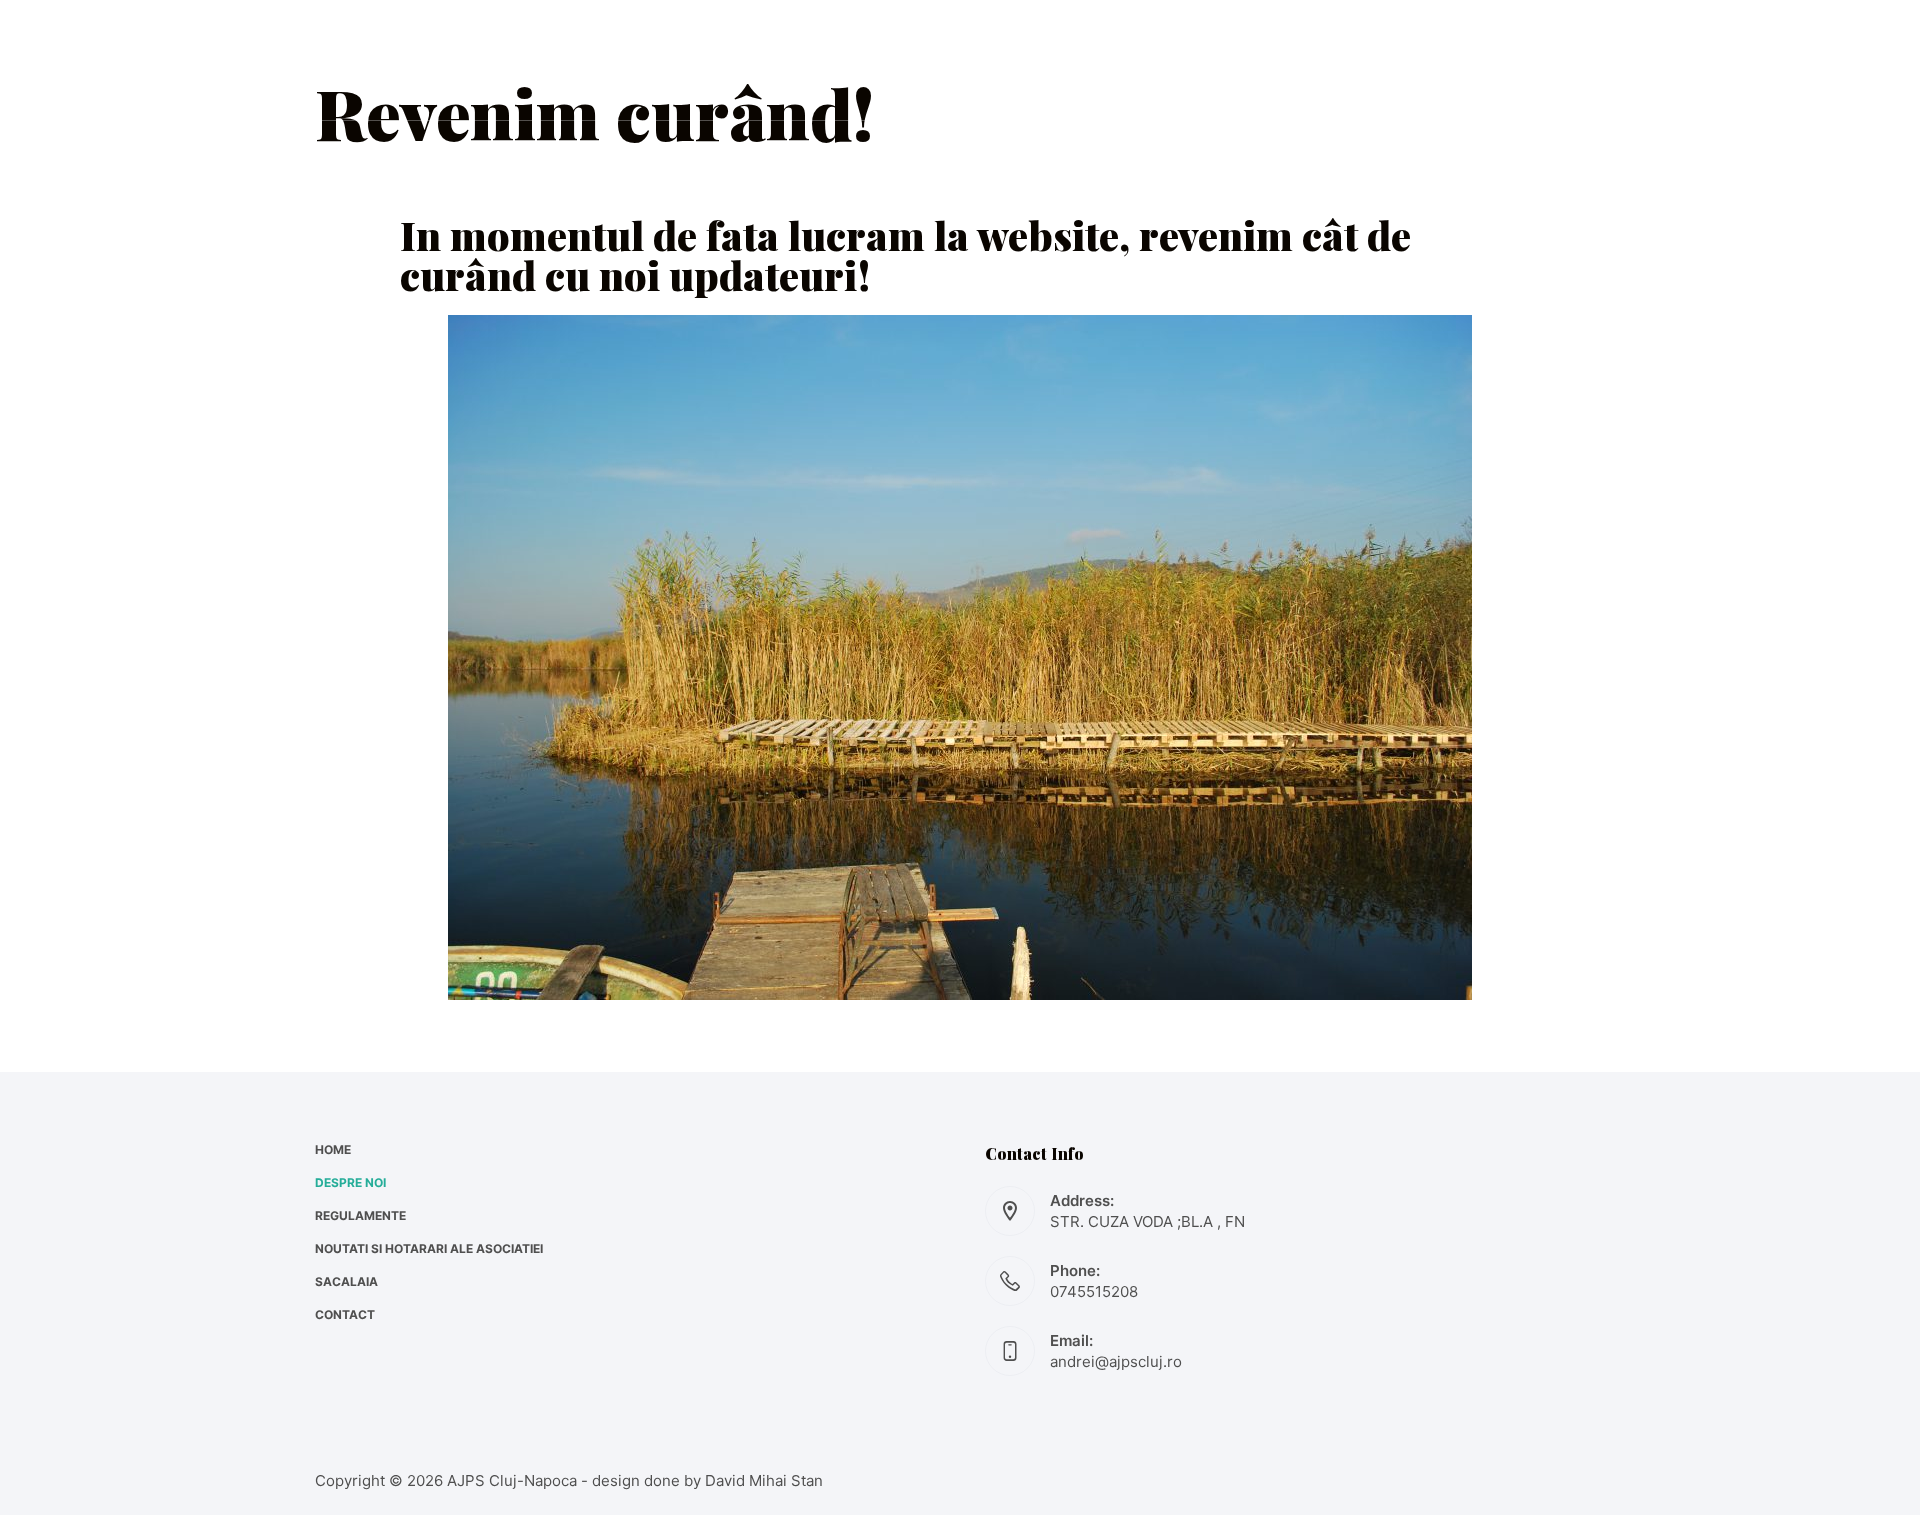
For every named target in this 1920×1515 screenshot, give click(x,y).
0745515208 (1094, 1291)
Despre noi (636, 59)
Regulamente (803, 59)
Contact (1395, 59)
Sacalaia (1263, 59)
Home (513, 59)
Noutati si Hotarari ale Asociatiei (1048, 59)
